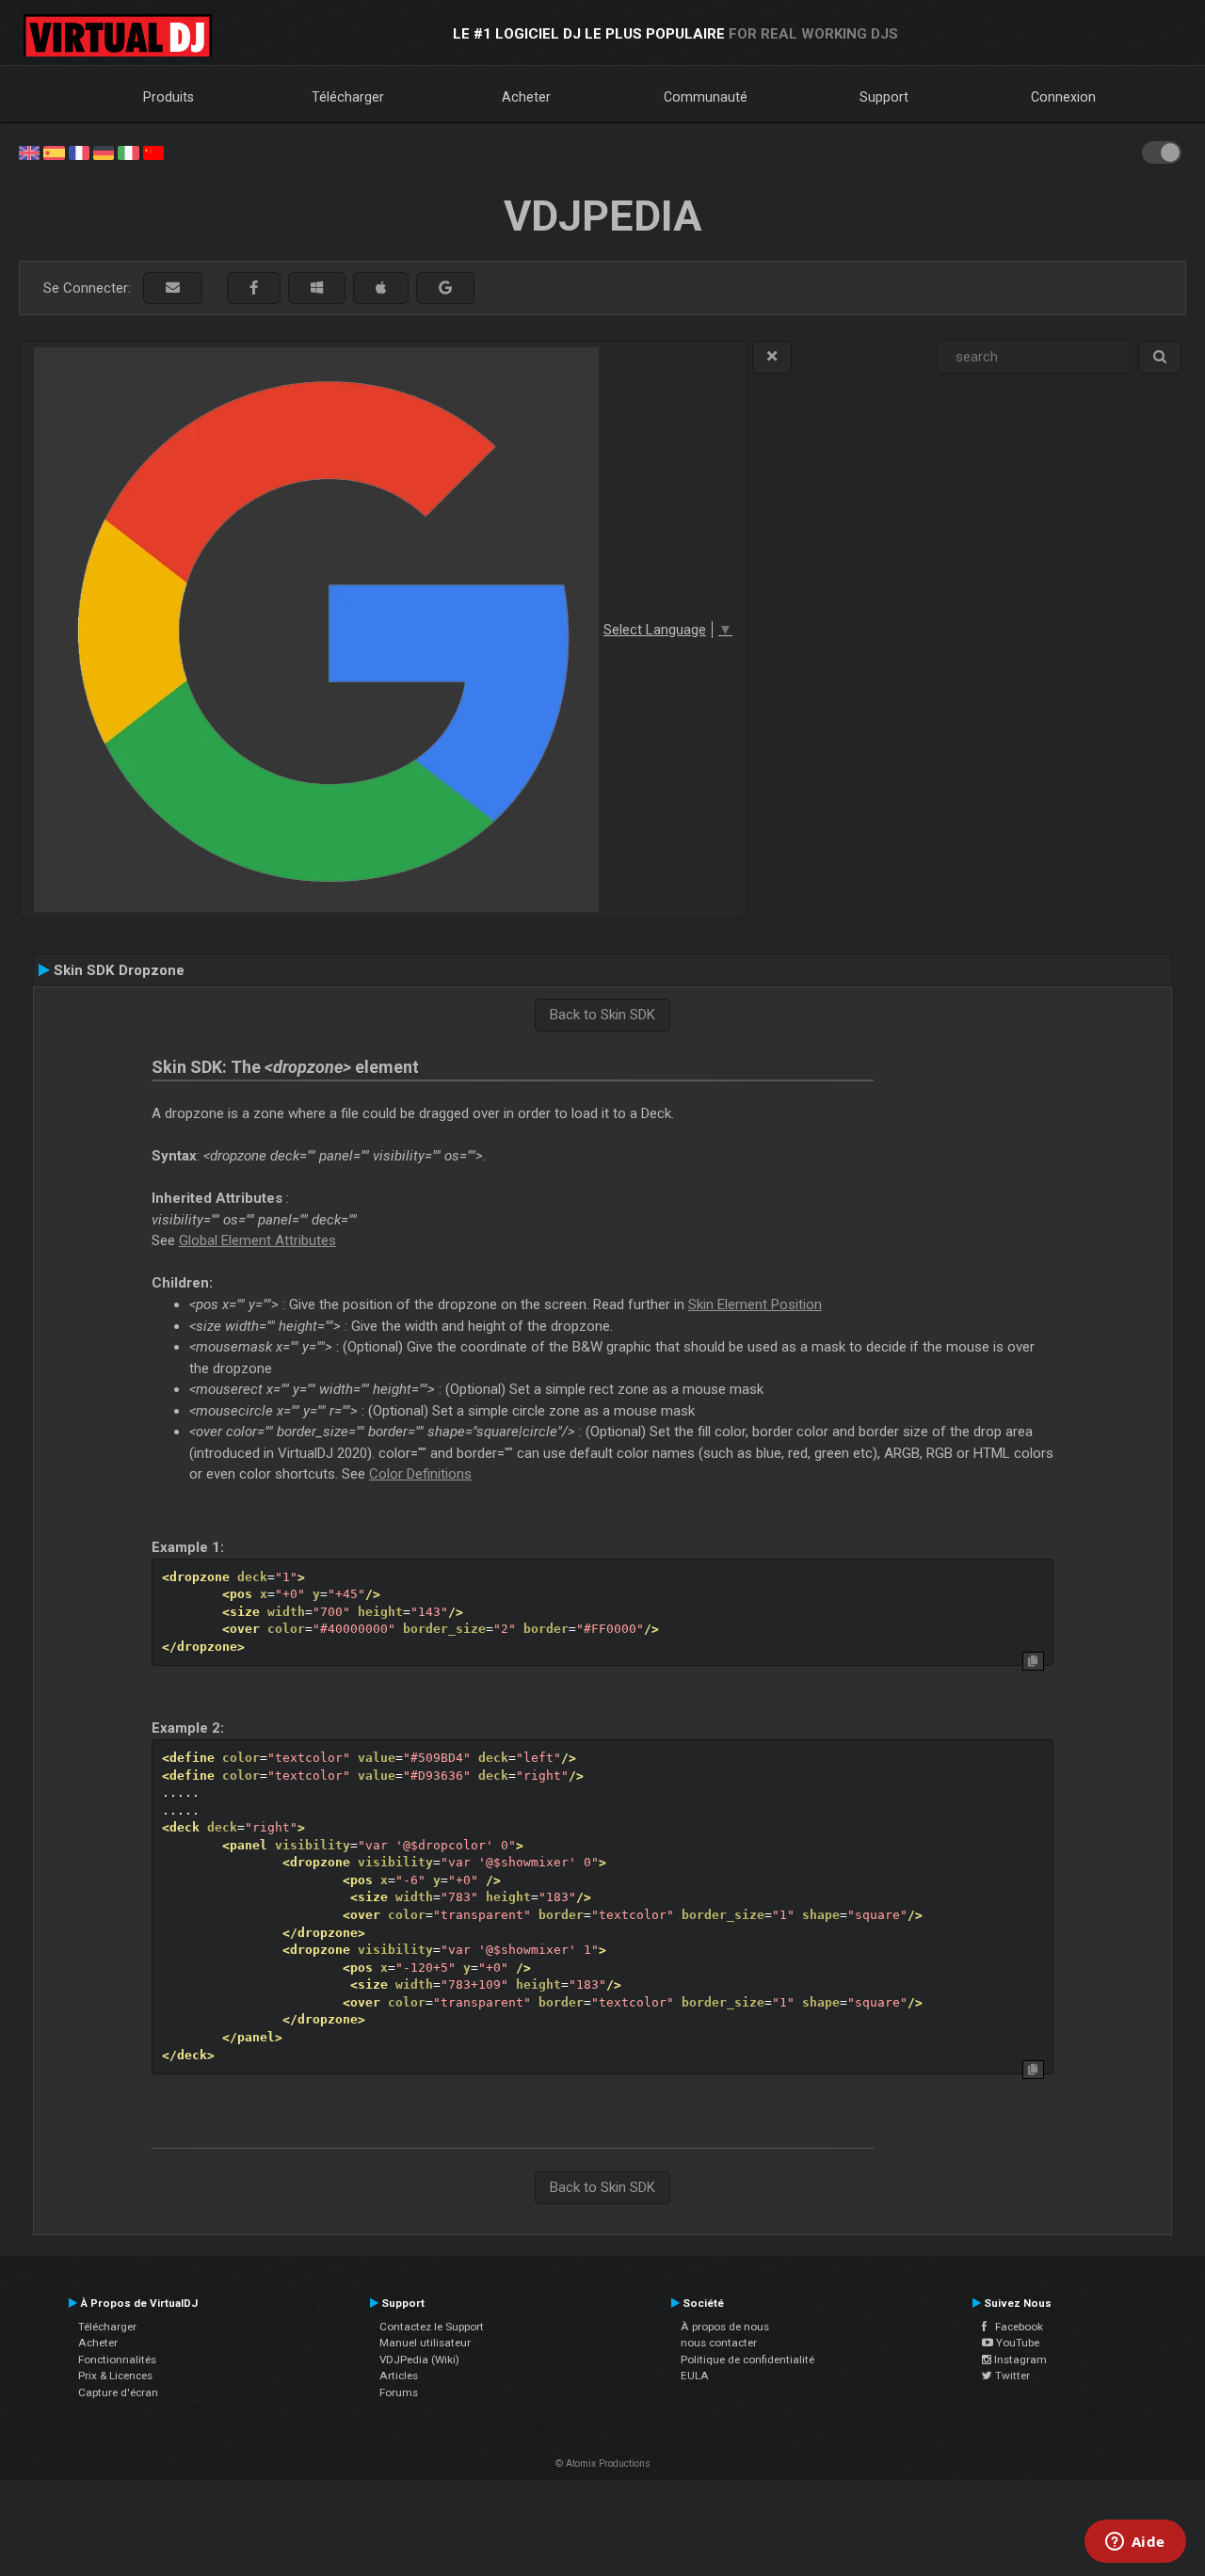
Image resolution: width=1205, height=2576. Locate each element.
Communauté (706, 97)
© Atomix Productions (603, 2464)
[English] (29, 152)
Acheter (526, 97)
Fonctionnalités (117, 2360)
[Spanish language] (54, 152)
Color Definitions (420, 1474)
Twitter (1011, 2376)
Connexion (1063, 97)
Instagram (1019, 2360)
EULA (695, 2376)
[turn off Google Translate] (772, 357)
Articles (399, 2376)
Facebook (1015, 2327)
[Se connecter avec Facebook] (254, 288)
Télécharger (348, 97)
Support (884, 97)
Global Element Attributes (257, 1240)
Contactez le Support (432, 2327)
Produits (169, 97)
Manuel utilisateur (425, 2343)
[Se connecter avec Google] (445, 288)
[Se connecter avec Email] (173, 288)
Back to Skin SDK (602, 1015)
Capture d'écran (118, 2392)
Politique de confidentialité (747, 2360)
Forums (399, 2392)
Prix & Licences (115, 2376)
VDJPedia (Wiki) (419, 2360)
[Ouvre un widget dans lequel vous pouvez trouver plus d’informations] (1135, 2543)
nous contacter (719, 2343)
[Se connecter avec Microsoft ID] (317, 288)
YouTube (1016, 2343)
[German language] (104, 152)
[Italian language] (128, 152)
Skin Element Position (755, 1304)
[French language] (79, 152)
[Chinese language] (153, 152)
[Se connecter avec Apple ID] (381, 288)
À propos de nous (725, 2327)
